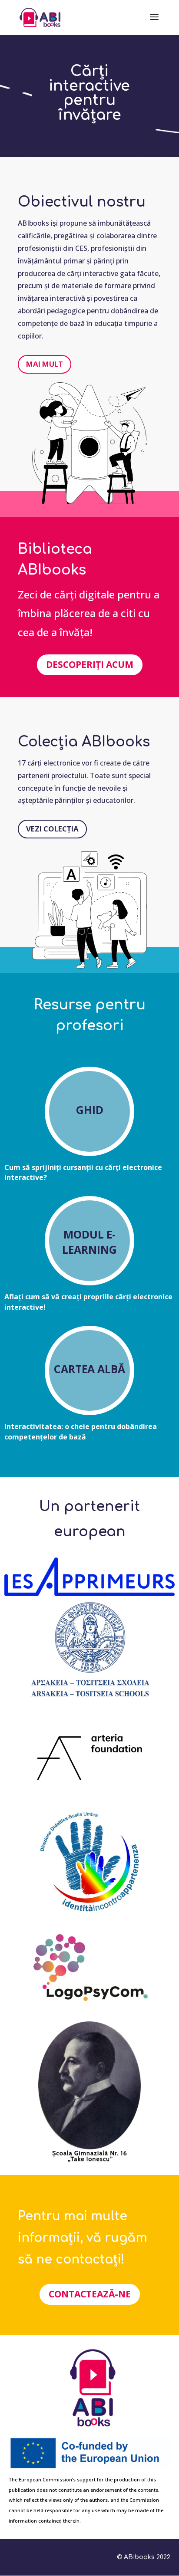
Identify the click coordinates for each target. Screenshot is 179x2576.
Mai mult (45, 364)
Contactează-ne (90, 2294)
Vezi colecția (52, 829)
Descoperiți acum (90, 664)
